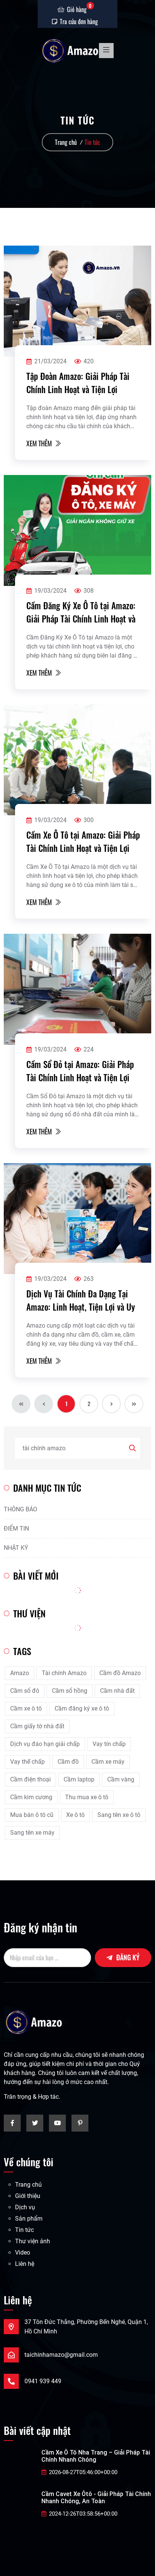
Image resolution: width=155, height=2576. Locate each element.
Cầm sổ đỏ (25, 1691)
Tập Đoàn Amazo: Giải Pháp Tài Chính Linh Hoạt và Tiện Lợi (78, 383)
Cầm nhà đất (117, 1691)
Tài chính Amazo (64, 1673)
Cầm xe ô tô (26, 1708)
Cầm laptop (79, 1779)
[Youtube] (57, 2123)
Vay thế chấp (27, 1762)
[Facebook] (12, 2123)
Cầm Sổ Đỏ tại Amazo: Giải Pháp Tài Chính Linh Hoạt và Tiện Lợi (80, 1071)
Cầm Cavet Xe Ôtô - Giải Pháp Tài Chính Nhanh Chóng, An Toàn (96, 2498)
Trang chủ (66, 142)
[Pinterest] (80, 2123)
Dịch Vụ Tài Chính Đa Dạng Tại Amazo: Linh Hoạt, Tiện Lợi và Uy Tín (81, 1300)
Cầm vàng (121, 1779)
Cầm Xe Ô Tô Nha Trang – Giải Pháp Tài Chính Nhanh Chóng (96, 2456)
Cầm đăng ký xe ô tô (82, 1708)
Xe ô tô (75, 1815)
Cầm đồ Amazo (120, 1673)
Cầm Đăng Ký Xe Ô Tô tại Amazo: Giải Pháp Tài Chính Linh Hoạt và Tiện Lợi (81, 612)
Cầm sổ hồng (70, 1691)
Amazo (20, 1673)
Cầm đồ (68, 1762)
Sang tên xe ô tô (119, 1815)
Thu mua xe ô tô (87, 1797)
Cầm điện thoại (30, 1779)
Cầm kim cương (31, 1797)
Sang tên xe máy (32, 1833)
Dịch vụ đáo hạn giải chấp (45, 1744)
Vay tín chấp (109, 1744)
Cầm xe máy (108, 1762)
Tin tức (92, 142)
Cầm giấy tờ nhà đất (37, 1726)
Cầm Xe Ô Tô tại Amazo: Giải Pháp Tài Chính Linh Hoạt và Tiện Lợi (83, 842)
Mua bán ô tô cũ (32, 1815)
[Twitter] (35, 2123)
